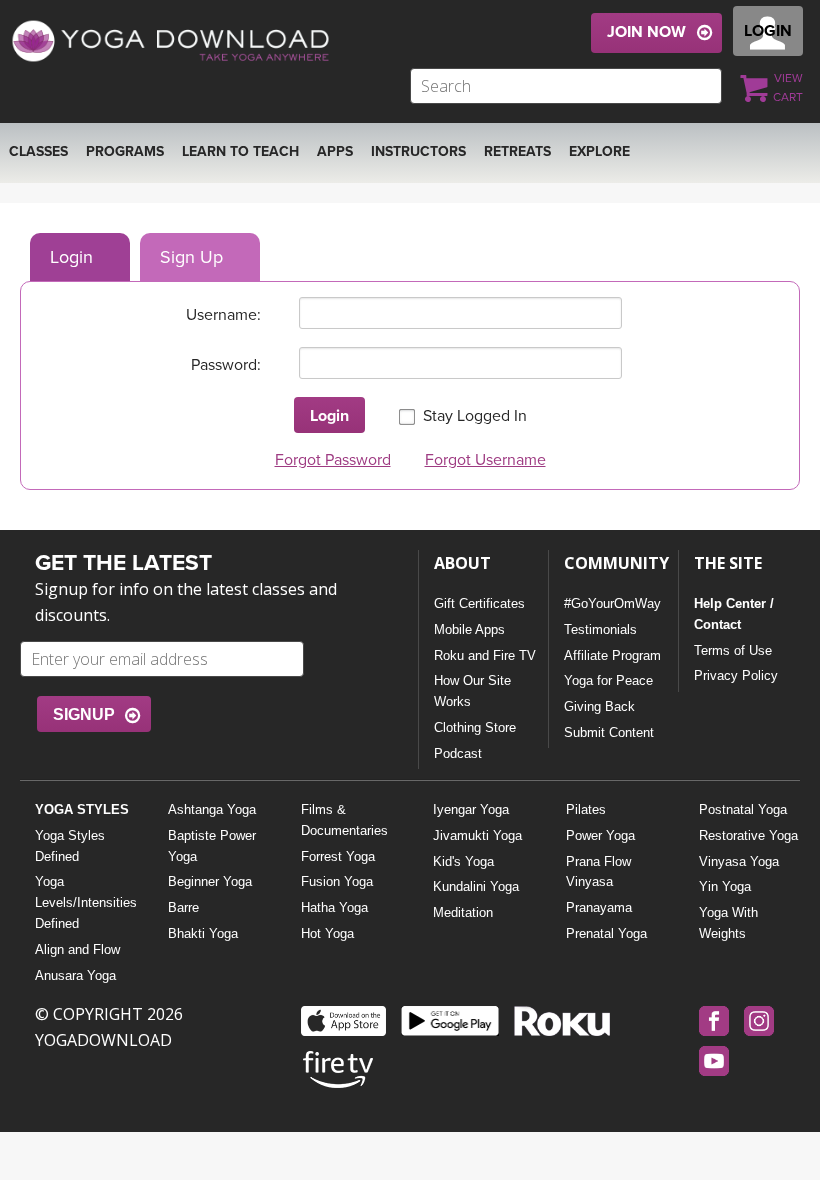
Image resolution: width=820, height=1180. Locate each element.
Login (71, 257)
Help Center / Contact (734, 614)
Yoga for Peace (608, 680)
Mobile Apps (469, 629)
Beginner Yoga (210, 881)
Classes (38, 151)
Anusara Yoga (75, 975)
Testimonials (600, 629)
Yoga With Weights (728, 923)
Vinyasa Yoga (739, 861)
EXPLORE (599, 151)
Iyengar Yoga (471, 809)
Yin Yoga (725, 886)
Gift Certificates (479, 603)
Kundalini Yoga (476, 886)
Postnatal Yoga (743, 809)
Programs (125, 151)
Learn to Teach (240, 151)
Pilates (586, 809)
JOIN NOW (646, 32)
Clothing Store (475, 727)
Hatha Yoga (334, 907)
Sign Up (191, 257)
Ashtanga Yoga (212, 809)
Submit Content (609, 732)
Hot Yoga (327, 933)
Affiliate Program (612, 655)
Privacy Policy (736, 675)
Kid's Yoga (463, 861)
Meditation (463, 912)
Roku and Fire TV (485, 655)
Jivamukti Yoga (477, 835)
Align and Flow (77, 949)
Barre (183, 907)
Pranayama (599, 907)
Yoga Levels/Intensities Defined (85, 902)
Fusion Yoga (337, 881)
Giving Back (599, 706)
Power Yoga (600, 835)
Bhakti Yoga (203, 933)
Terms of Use (733, 650)
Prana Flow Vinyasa (598, 872)
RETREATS (517, 151)
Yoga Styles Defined (70, 846)
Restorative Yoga (748, 835)
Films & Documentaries (344, 820)
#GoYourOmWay (612, 603)
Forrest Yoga (338, 856)
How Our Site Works (472, 691)
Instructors (418, 151)
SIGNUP (84, 714)
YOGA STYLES (82, 809)
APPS (335, 151)
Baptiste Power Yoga (212, 846)
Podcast (458, 753)
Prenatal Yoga (606, 933)
